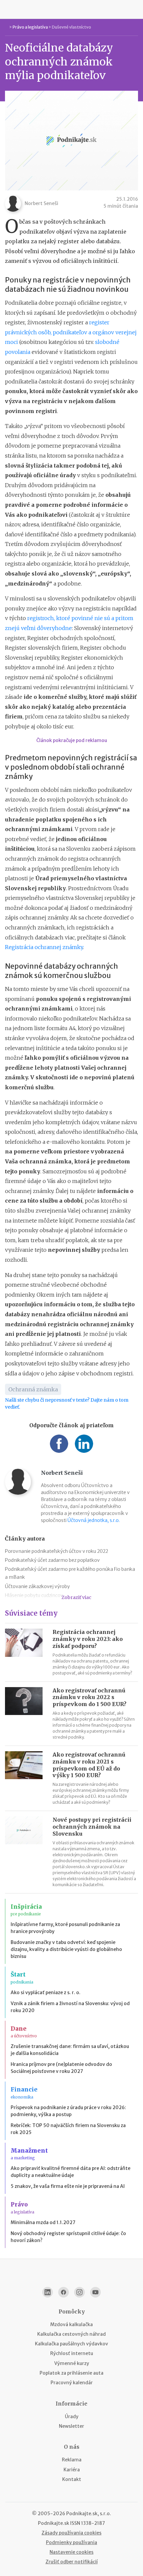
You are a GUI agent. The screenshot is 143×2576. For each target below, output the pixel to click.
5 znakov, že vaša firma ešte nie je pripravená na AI (68, 2186)
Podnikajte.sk (54, 2523)
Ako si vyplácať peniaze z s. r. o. (46, 1992)
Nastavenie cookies (71, 2552)
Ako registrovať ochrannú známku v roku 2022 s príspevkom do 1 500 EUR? (89, 1697)
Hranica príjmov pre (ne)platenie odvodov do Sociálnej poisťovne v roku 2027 (61, 2068)
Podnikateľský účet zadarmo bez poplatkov (52, 1560)
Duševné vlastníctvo (71, 27)
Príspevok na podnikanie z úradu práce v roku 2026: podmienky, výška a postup (68, 2111)
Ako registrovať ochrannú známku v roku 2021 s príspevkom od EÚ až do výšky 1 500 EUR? (89, 1765)
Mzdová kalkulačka (71, 2324)
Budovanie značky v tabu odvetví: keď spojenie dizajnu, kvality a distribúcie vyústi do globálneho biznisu (66, 1949)
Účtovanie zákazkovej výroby (37, 1586)
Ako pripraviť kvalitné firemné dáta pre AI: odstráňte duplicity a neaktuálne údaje (71, 2172)
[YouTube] (95, 2292)
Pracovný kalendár (72, 2383)
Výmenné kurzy (72, 2363)
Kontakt (72, 2479)
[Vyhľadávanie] (135, 9)
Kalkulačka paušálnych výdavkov (71, 2344)
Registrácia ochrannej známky (44, 947)
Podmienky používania (71, 2542)
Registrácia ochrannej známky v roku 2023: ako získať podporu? (88, 1639)
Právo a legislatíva (30, 27)
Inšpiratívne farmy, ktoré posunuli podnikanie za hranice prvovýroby (65, 1928)
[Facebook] (64, 2292)
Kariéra (72, 2470)
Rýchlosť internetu (72, 2353)
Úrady (72, 2416)
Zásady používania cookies (71, 2533)
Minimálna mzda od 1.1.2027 (43, 2222)
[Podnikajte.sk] (71, 9)
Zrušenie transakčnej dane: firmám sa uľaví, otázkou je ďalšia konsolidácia (70, 2050)
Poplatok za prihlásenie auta (71, 2373)
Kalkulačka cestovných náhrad (71, 2334)
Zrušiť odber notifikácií (72, 2562)
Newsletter (71, 2426)
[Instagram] (79, 2292)
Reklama (72, 2460)
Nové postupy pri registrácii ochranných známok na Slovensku (92, 1827)
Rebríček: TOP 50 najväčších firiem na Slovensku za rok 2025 (68, 2129)
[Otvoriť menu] (8, 9)
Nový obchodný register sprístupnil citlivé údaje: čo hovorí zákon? (68, 2237)
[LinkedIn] (48, 2292)
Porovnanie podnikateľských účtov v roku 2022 (57, 1551)
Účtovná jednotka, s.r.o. (94, 1520)
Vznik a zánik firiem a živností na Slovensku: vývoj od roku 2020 (70, 2007)
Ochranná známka (33, 1389)
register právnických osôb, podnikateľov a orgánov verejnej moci (71, 332)
